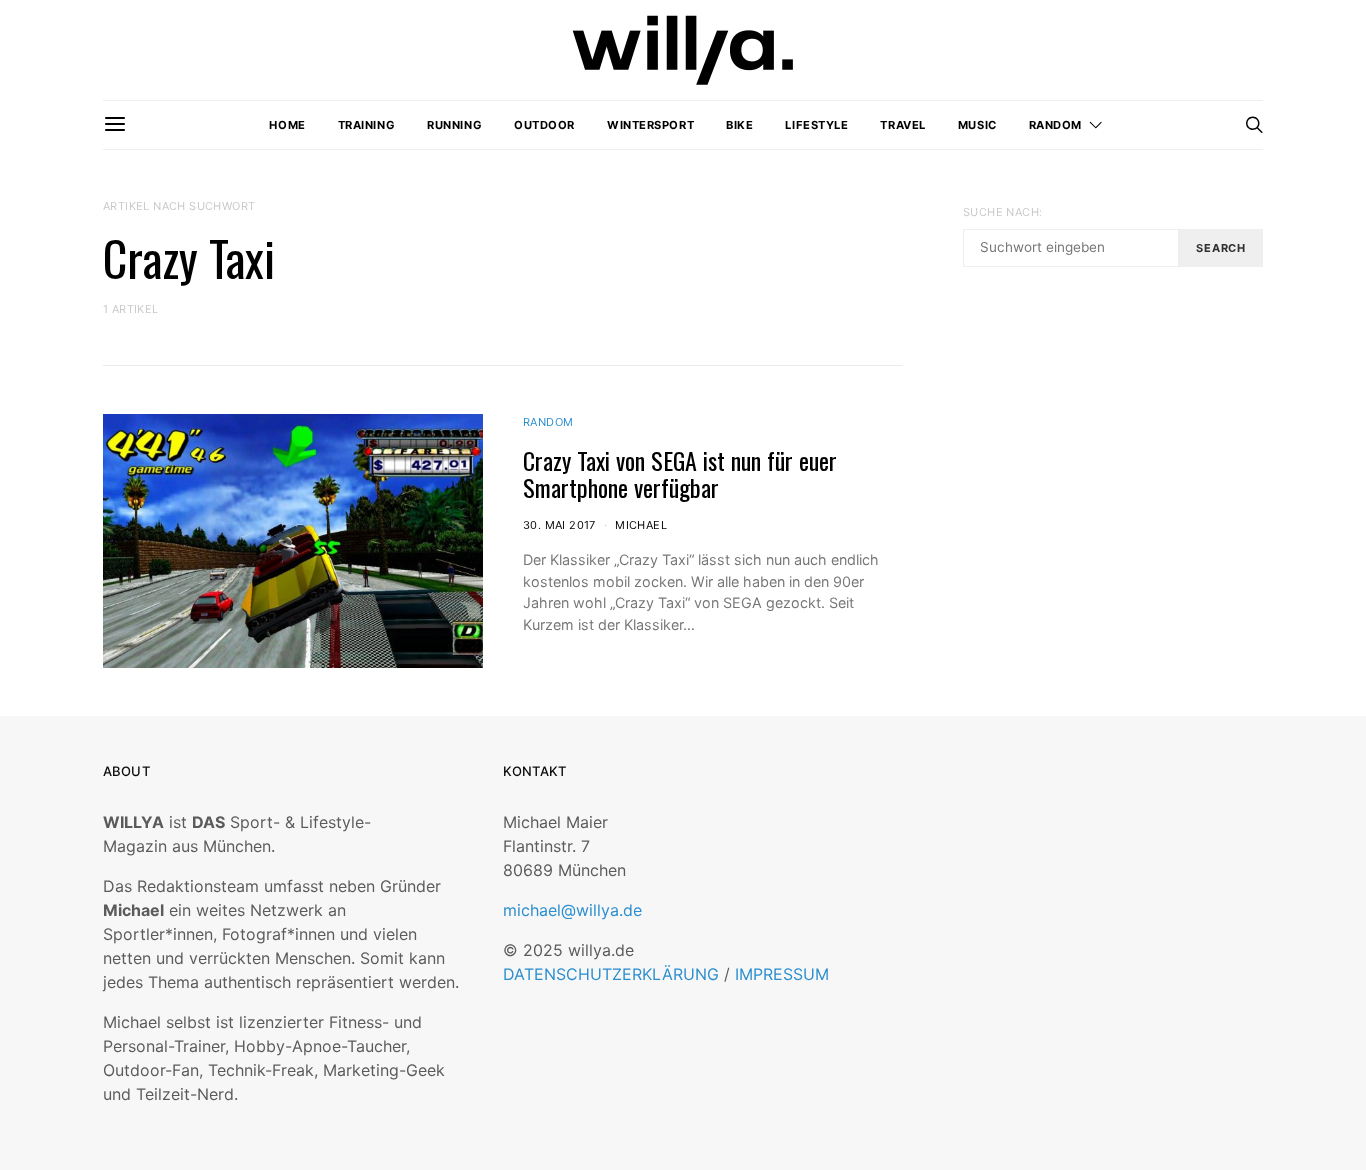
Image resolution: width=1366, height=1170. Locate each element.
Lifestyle (816, 125)
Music (977, 125)
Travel (902, 125)
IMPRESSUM (782, 974)
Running (454, 125)
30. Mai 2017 (559, 525)
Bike (739, 125)
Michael (641, 525)
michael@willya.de (572, 910)
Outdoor (544, 125)
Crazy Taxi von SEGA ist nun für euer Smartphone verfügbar (680, 473)
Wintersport (650, 125)
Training (366, 125)
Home (287, 125)
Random (1055, 125)
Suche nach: (1002, 212)
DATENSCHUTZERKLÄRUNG (611, 974)
